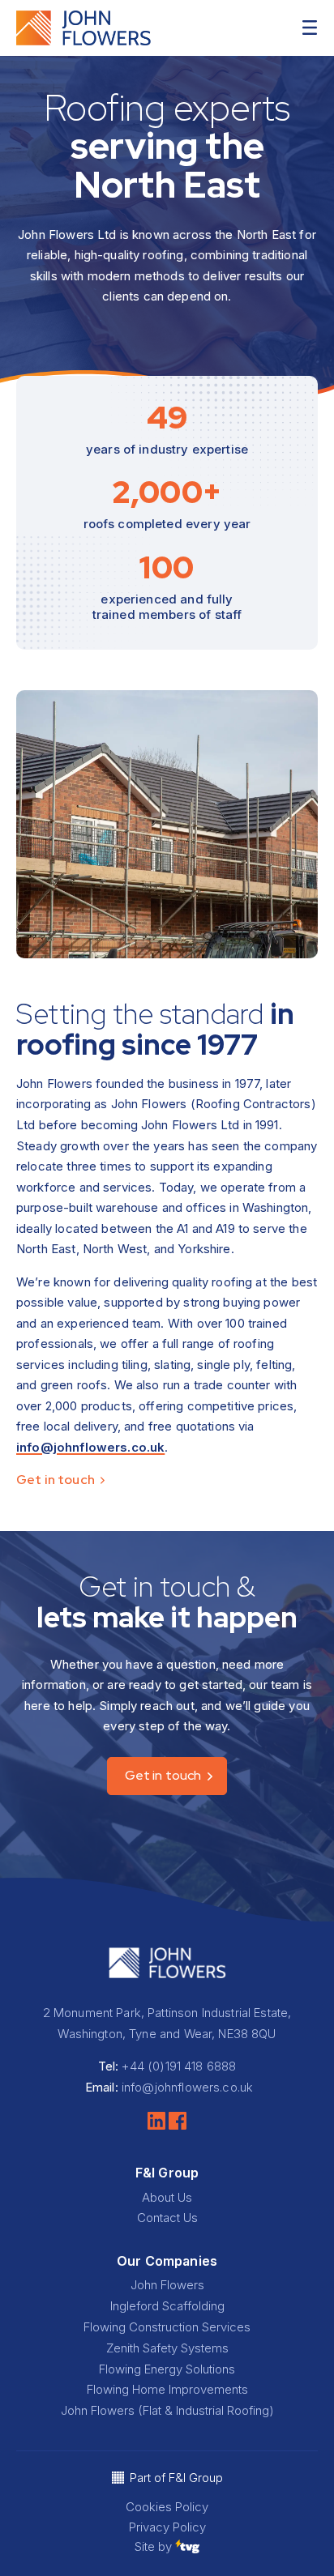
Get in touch (57, 1480)
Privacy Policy (167, 2527)
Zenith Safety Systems (167, 2348)
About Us (167, 2197)
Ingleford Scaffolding (167, 2306)
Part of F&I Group (176, 2478)
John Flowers (167, 2285)
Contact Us (167, 2218)
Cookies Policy (167, 2507)
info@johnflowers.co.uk (90, 1447)
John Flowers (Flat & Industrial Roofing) (167, 2410)
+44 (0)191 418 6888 (179, 2066)
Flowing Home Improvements (167, 2389)
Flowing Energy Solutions (167, 2369)
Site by (155, 2546)
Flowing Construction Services (167, 2327)
